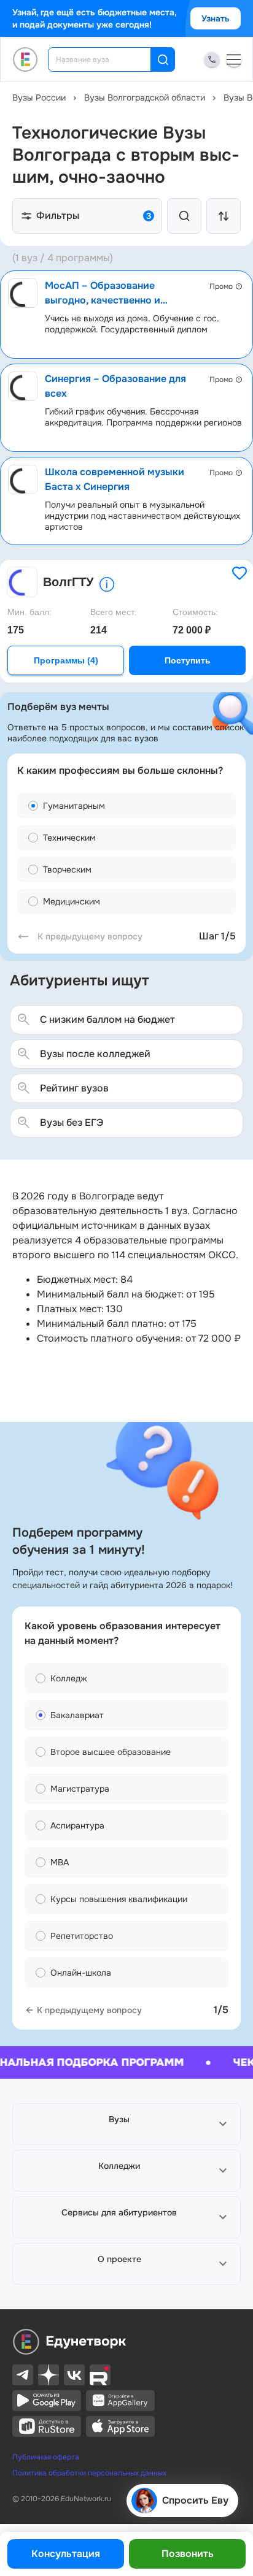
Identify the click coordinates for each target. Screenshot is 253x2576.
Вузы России (39, 97)
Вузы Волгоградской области (145, 97)
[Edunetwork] (25, 59)
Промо (221, 286)
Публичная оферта (46, 2457)
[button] (126, 2124)
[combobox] (108, 59)
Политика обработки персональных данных (89, 2473)
